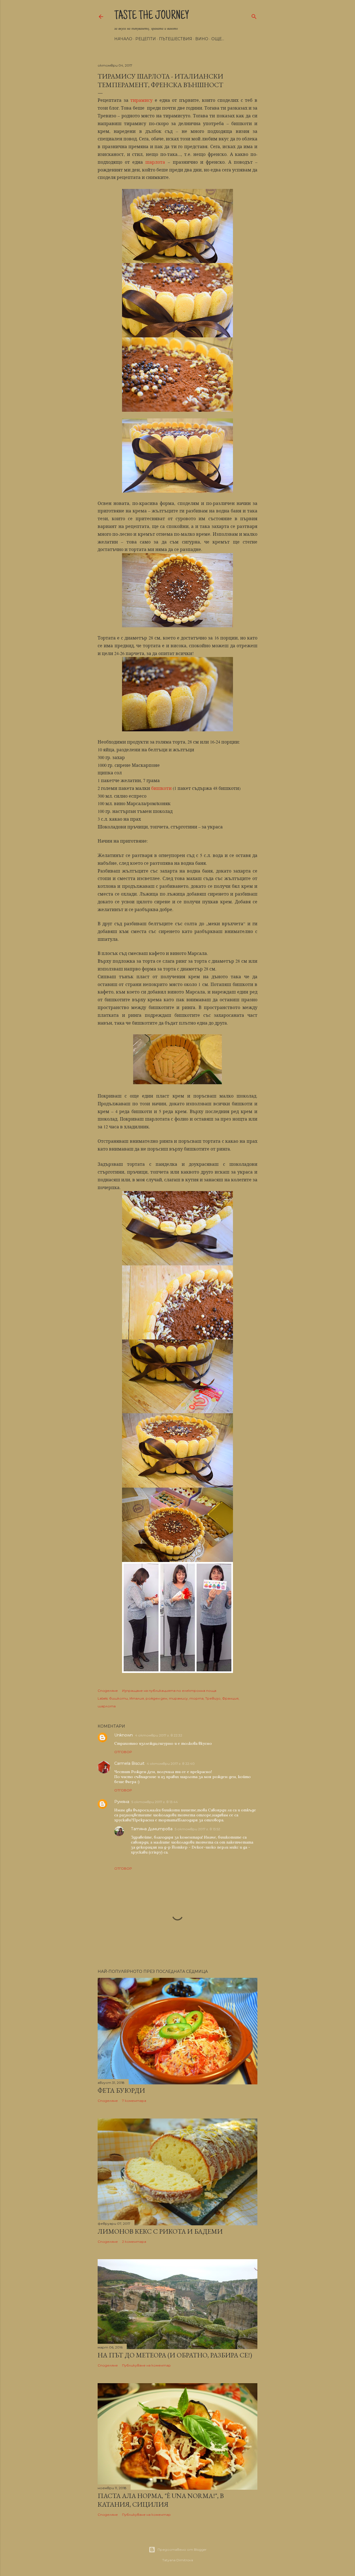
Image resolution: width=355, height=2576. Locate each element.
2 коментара (134, 2242)
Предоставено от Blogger (182, 2550)
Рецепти (146, 39)
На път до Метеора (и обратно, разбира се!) (175, 2355)
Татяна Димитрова (152, 1829)
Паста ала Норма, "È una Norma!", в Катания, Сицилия (161, 2500)
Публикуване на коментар (146, 2365)
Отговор (123, 1752)
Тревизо (213, 1698)
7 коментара (134, 2101)
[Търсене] (254, 15)
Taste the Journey (152, 16)
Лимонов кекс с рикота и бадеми (160, 2231)
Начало (123, 39)
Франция (230, 1698)
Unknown (124, 1735)
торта (196, 1698)
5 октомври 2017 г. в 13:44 (155, 1802)
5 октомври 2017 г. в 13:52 (197, 1829)
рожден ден (156, 1698)
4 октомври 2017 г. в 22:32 (159, 1735)
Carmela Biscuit (129, 1763)
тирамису (141, 100)
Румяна (122, 1802)
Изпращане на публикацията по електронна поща (169, 1691)
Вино (202, 39)
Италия (137, 1698)
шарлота (155, 162)
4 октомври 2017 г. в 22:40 (171, 1764)
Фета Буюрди (121, 2090)
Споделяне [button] (108, 1691)
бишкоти (161, 788)
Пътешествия (176, 39)
